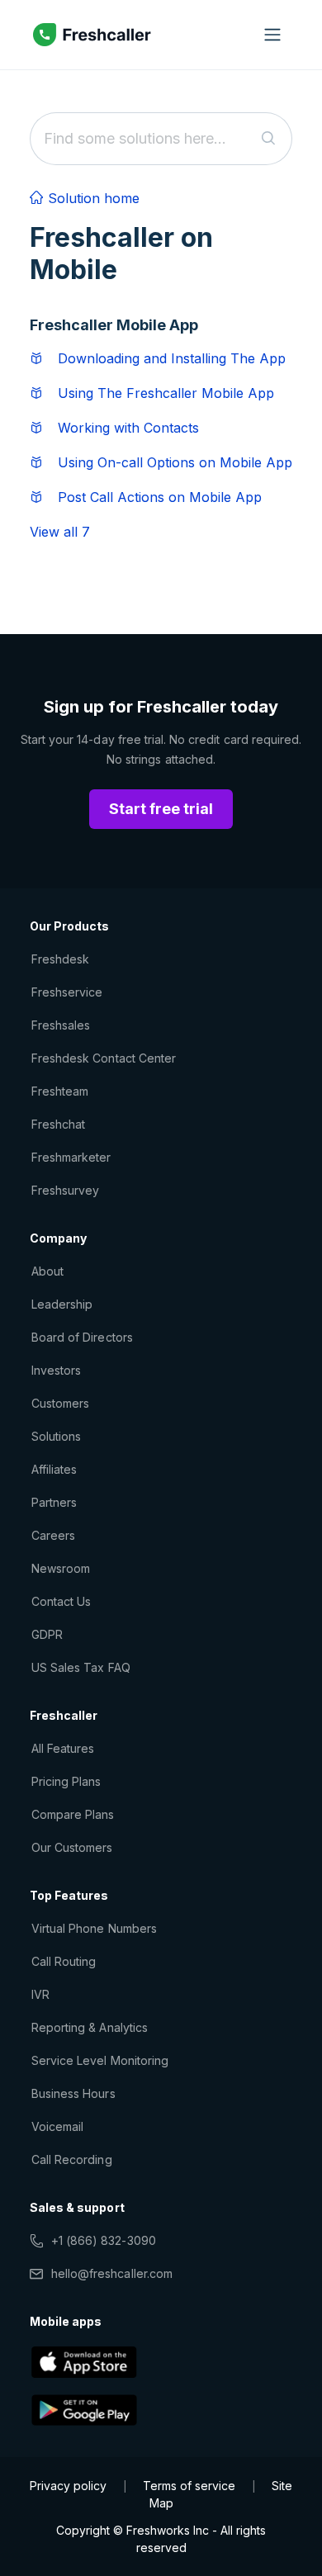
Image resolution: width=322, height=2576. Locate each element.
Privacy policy (68, 2486)
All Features (63, 1748)
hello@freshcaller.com (112, 2273)
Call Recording (72, 2159)
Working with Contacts (128, 428)
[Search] (269, 139)
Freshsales (61, 1025)
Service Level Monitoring (100, 2060)
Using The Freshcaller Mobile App (166, 393)
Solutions (56, 1436)
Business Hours (73, 2093)
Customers (60, 1403)
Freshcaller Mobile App (114, 325)
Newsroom (61, 1568)
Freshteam (60, 1091)
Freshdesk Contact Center (104, 1058)
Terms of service (189, 2486)
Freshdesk (60, 959)
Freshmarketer (71, 1157)
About (47, 1271)
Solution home (92, 198)
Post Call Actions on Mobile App (160, 497)
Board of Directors (82, 1337)
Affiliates (54, 1469)
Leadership (62, 1304)
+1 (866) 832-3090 (104, 2240)
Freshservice (67, 992)
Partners (54, 1502)
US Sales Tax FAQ (81, 1667)
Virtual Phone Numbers (94, 1928)
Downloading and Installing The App (172, 358)
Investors (56, 1370)
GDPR (47, 1634)
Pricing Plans (66, 1781)
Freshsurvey (65, 1190)
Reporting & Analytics (90, 2027)
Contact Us (61, 1601)
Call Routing (64, 1961)
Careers (53, 1535)
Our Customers (72, 1847)
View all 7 (60, 532)
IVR (40, 1994)
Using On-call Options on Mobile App (175, 462)
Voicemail (57, 2126)
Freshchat (58, 1124)
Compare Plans (73, 1814)
